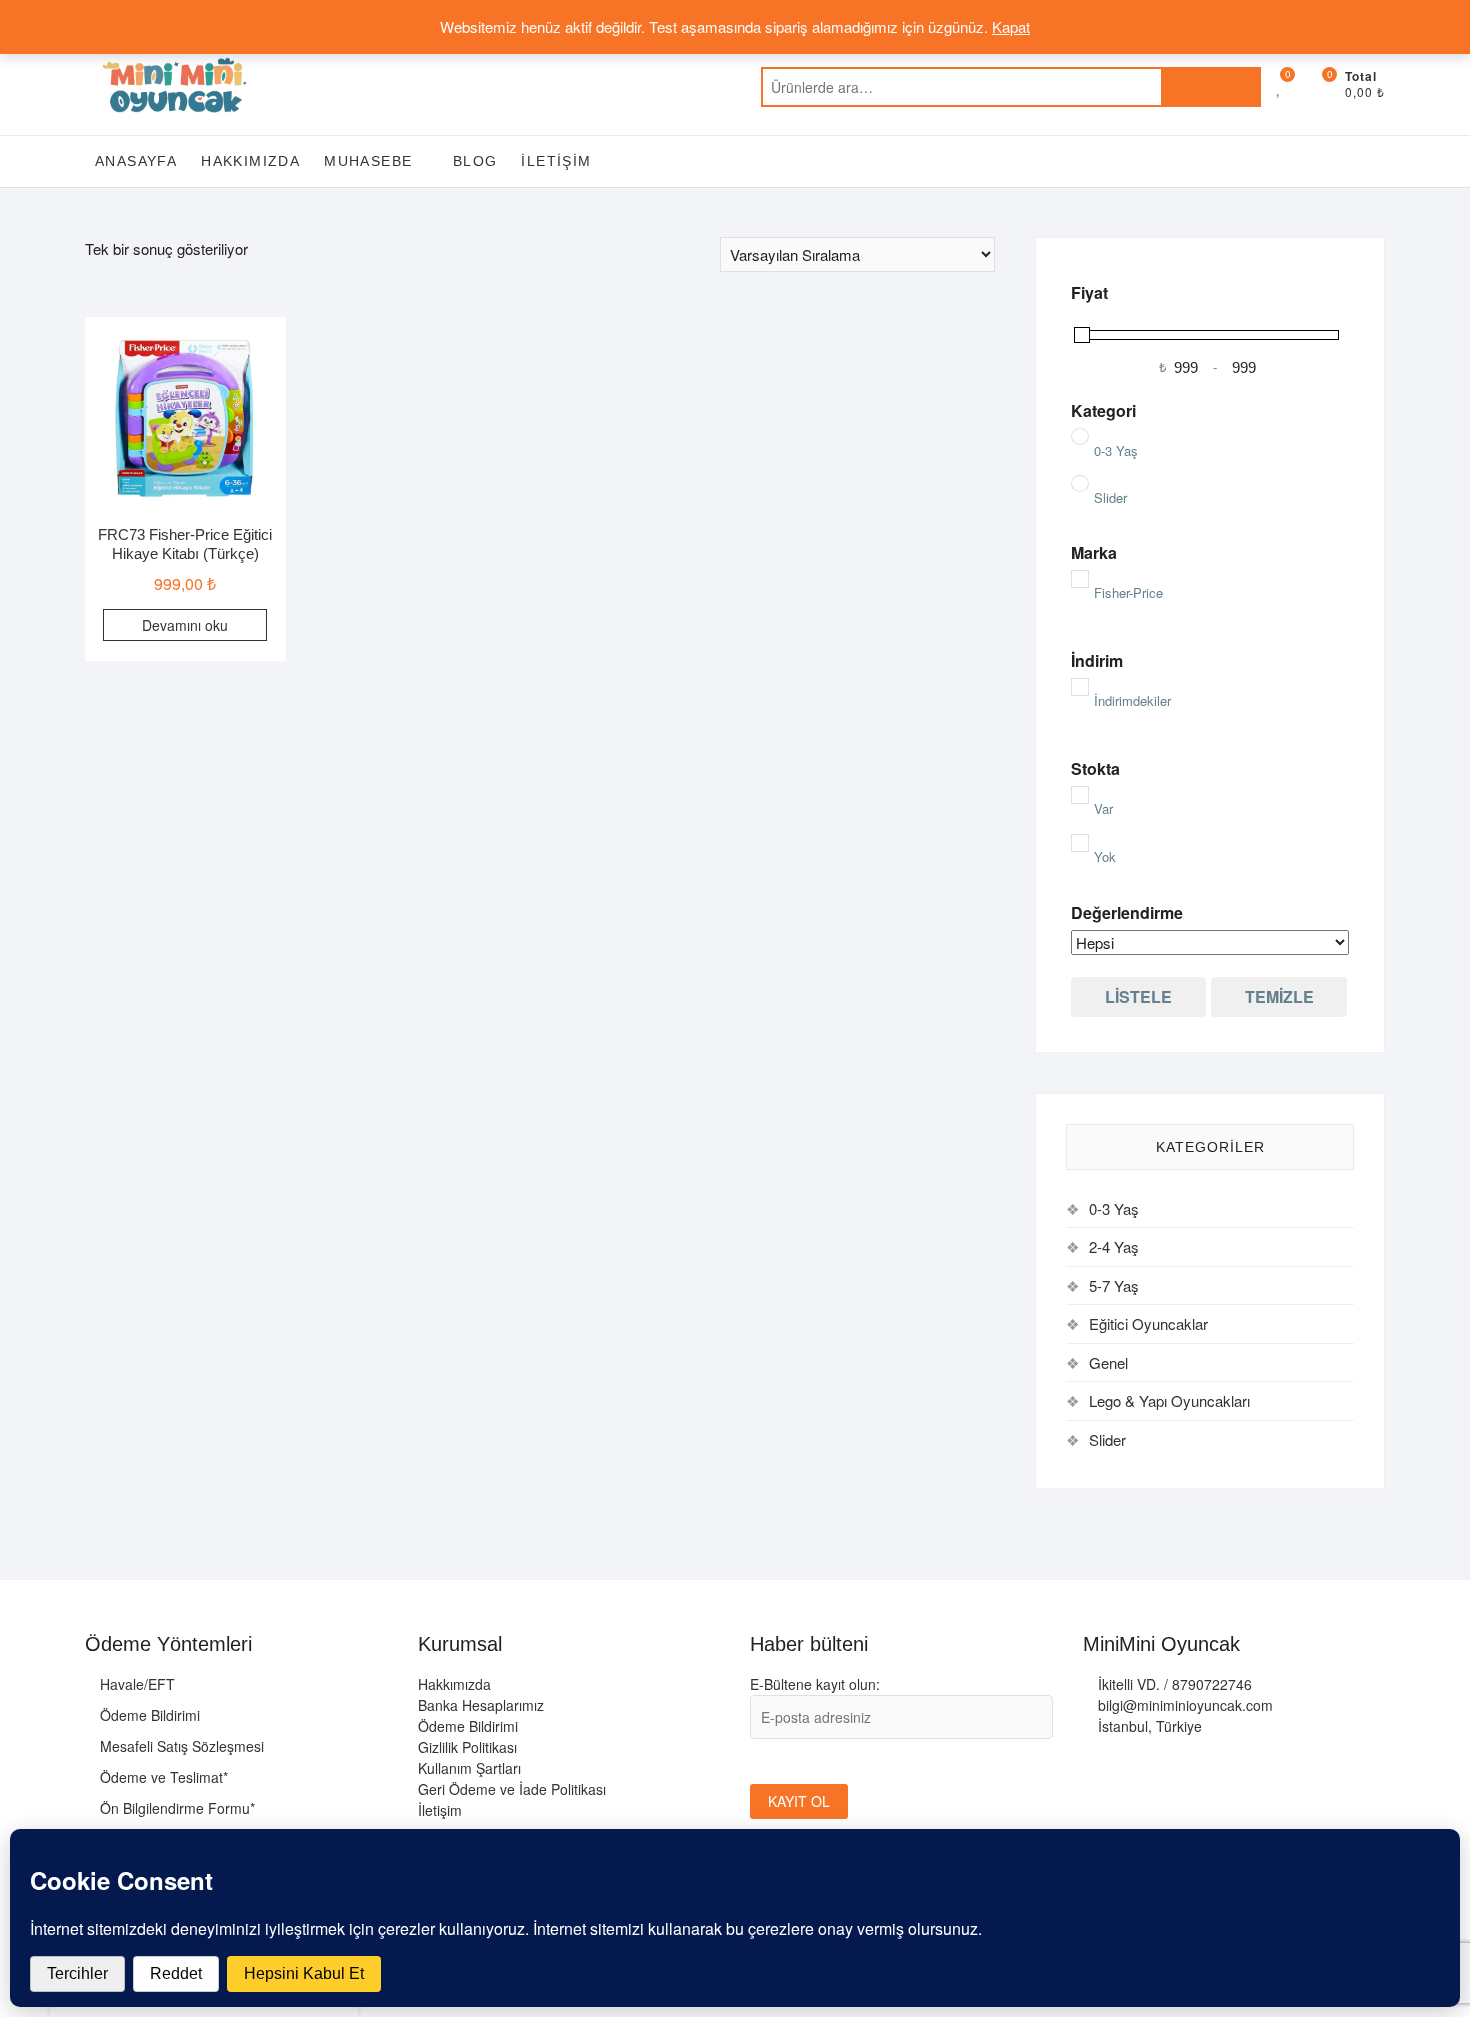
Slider (1107, 1439)
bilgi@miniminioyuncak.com (1183, 1705)
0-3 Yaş (1114, 1208)
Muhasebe (368, 161)
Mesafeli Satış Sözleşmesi (180, 1746)
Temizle (1279, 996)
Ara (1211, 87)
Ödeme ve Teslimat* (162, 1777)
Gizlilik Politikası (467, 1747)
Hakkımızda (250, 161)
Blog (475, 161)
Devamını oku (185, 625)
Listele (1138, 996)
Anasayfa (136, 161)
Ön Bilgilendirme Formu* (175, 1808)
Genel (1108, 1362)
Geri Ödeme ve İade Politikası (512, 1789)
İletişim (556, 161)
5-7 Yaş (1114, 1285)
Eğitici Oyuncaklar (1148, 1323)
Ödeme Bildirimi (148, 1715)
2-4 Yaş (1114, 1246)
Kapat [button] (1011, 26)
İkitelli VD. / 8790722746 (1173, 1684)
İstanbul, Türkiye (1148, 1726)
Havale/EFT (135, 1684)
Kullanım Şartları (469, 1768)
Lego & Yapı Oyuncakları (1169, 1400)
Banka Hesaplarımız (481, 1705)
